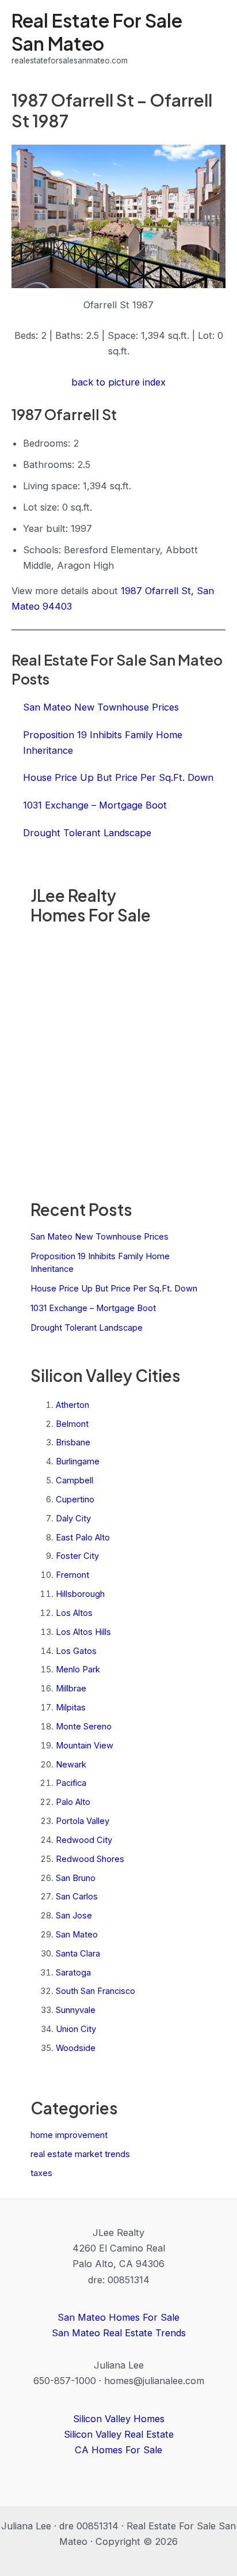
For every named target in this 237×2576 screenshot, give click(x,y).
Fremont (72, 1575)
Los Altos (74, 1613)
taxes (41, 2173)
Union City (76, 2029)
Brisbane (73, 1442)
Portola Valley (83, 1821)
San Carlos (77, 1897)
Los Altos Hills (83, 1632)
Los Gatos (76, 1651)
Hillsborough (80, 1594)
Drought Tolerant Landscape (87, 1328)
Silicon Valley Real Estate (119, 2434)
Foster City (77, 1556)
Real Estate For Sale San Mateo (97, 31)
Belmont (72, 1424)
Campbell (74, 1480)
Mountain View (85, 1746)
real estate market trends (80, 2154)
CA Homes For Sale (118, 2450)
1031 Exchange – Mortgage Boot (93, 1308)
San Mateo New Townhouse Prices (100, 1237)
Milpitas (71, 1708)
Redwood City (84, 1840)
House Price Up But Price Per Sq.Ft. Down (114, 1289)
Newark (71, 1765)
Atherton (72, 1405)
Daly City (73, 1519)
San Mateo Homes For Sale (118, 2317)
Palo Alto (73, 1802)
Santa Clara (78, 1954)
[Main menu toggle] (213, 38)
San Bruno (76, 1878)
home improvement (69, 2135)
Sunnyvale (76, 2010)
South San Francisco (95, 1991)
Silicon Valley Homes (119, 2419)
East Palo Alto (83, 1538)
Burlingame (78, 1461)
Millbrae (71, 1689)
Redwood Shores (90, 1859)
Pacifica (71, 1783)
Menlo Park (78, 1670)
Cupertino (75, 1499)
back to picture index (118, 382)
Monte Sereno (84, 1727)
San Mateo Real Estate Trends (119, 2333)
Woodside (76, 2048)
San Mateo (77, 1935)
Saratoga (73, 1973)
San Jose (74, 1916)
